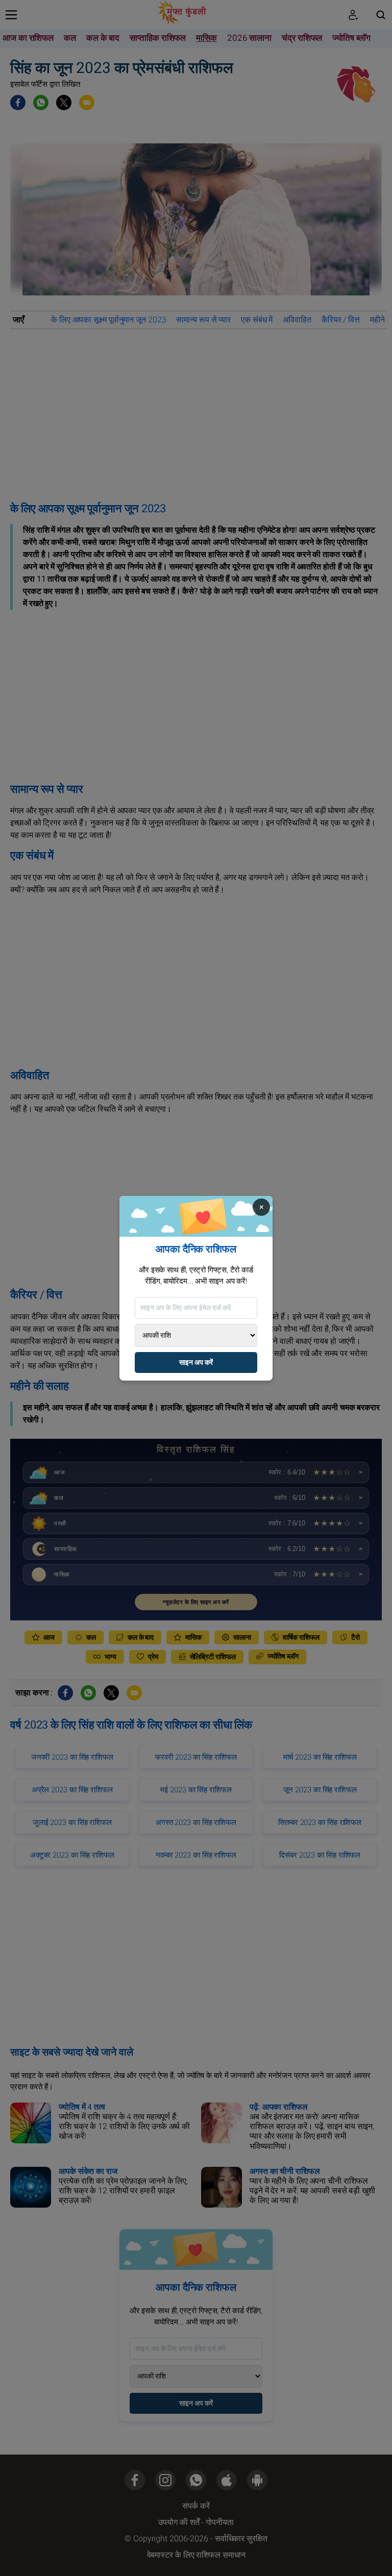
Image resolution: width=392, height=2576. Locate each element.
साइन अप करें (196, 1362)
